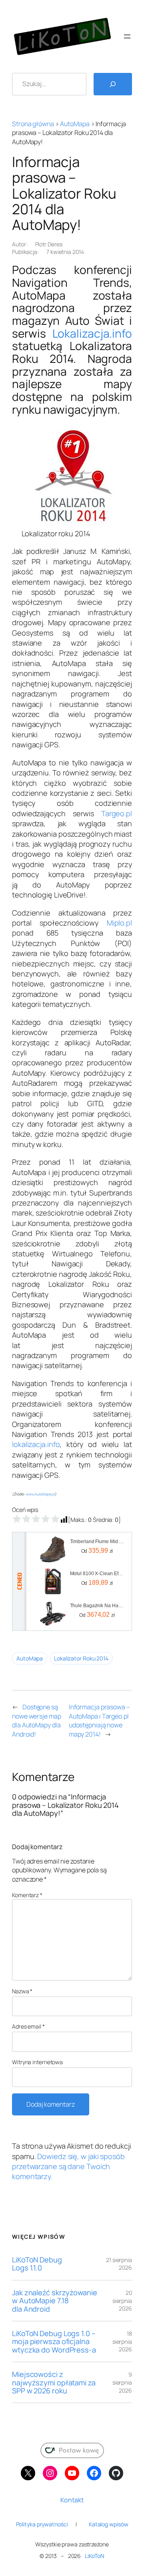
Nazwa (22, 1991)
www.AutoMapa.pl (40, 1494)
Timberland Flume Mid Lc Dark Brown (97, 1542)
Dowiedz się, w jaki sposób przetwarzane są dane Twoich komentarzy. (68, 2166)
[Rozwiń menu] (127, 36)
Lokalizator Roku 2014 (81, 1658)
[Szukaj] (113, 84)
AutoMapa (75, 124)
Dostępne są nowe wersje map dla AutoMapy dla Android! (37, 1721)
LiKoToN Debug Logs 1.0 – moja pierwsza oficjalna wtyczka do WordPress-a (54, 2342)
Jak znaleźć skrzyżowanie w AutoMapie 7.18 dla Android (55, 2301)
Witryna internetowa (37, 2062)
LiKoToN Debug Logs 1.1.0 (37, 2264)
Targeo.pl (117, 813)
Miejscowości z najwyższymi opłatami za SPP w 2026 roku (54, 2382)
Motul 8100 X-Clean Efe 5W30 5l (97, 1574)
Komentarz (27, 1895)
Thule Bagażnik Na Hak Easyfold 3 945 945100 (97, 1606)
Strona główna (33, 124)
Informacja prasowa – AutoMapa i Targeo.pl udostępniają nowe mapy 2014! (99, 1721)
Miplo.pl (119, 923)
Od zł (97, 1551)
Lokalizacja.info (92, 333)
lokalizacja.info (36, 1444)
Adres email (28, 2026)
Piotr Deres (49, 244)
